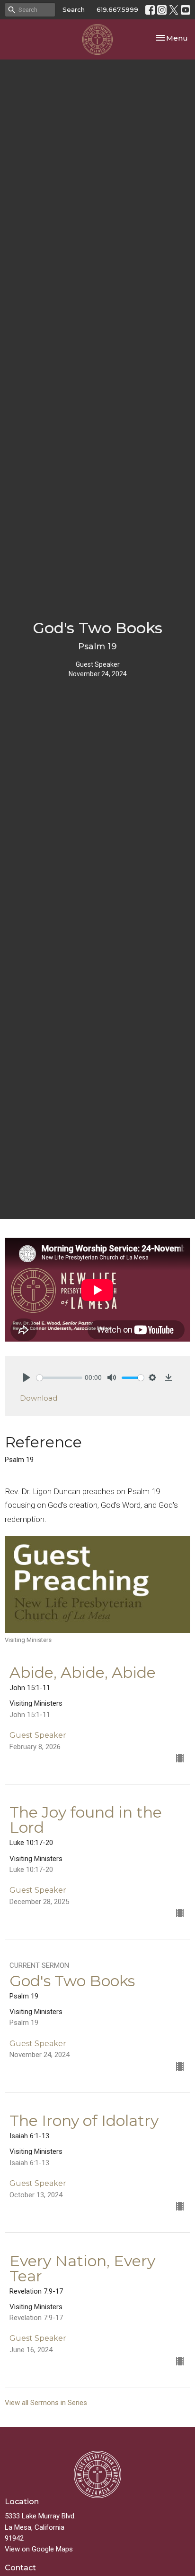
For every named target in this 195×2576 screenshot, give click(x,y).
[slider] (59, 1378)
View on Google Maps (39, 2549)
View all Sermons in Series (46, 2403)
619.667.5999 (117, 9)
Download (39, 1398)
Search (74, 9)
